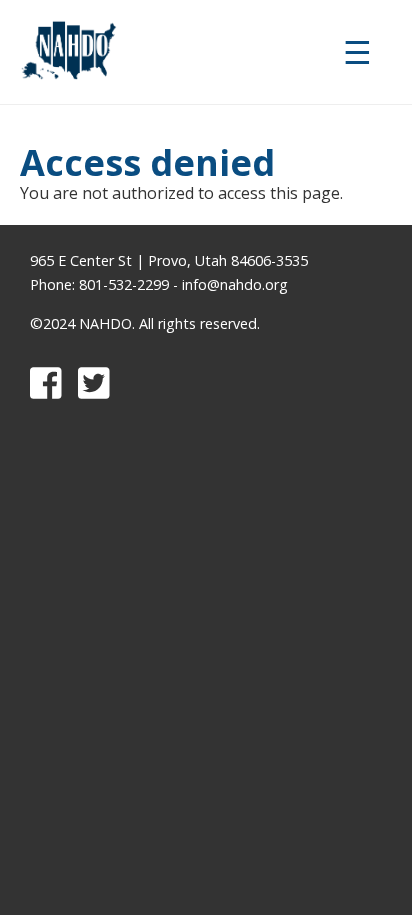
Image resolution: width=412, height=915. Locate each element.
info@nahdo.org (235, 284)
